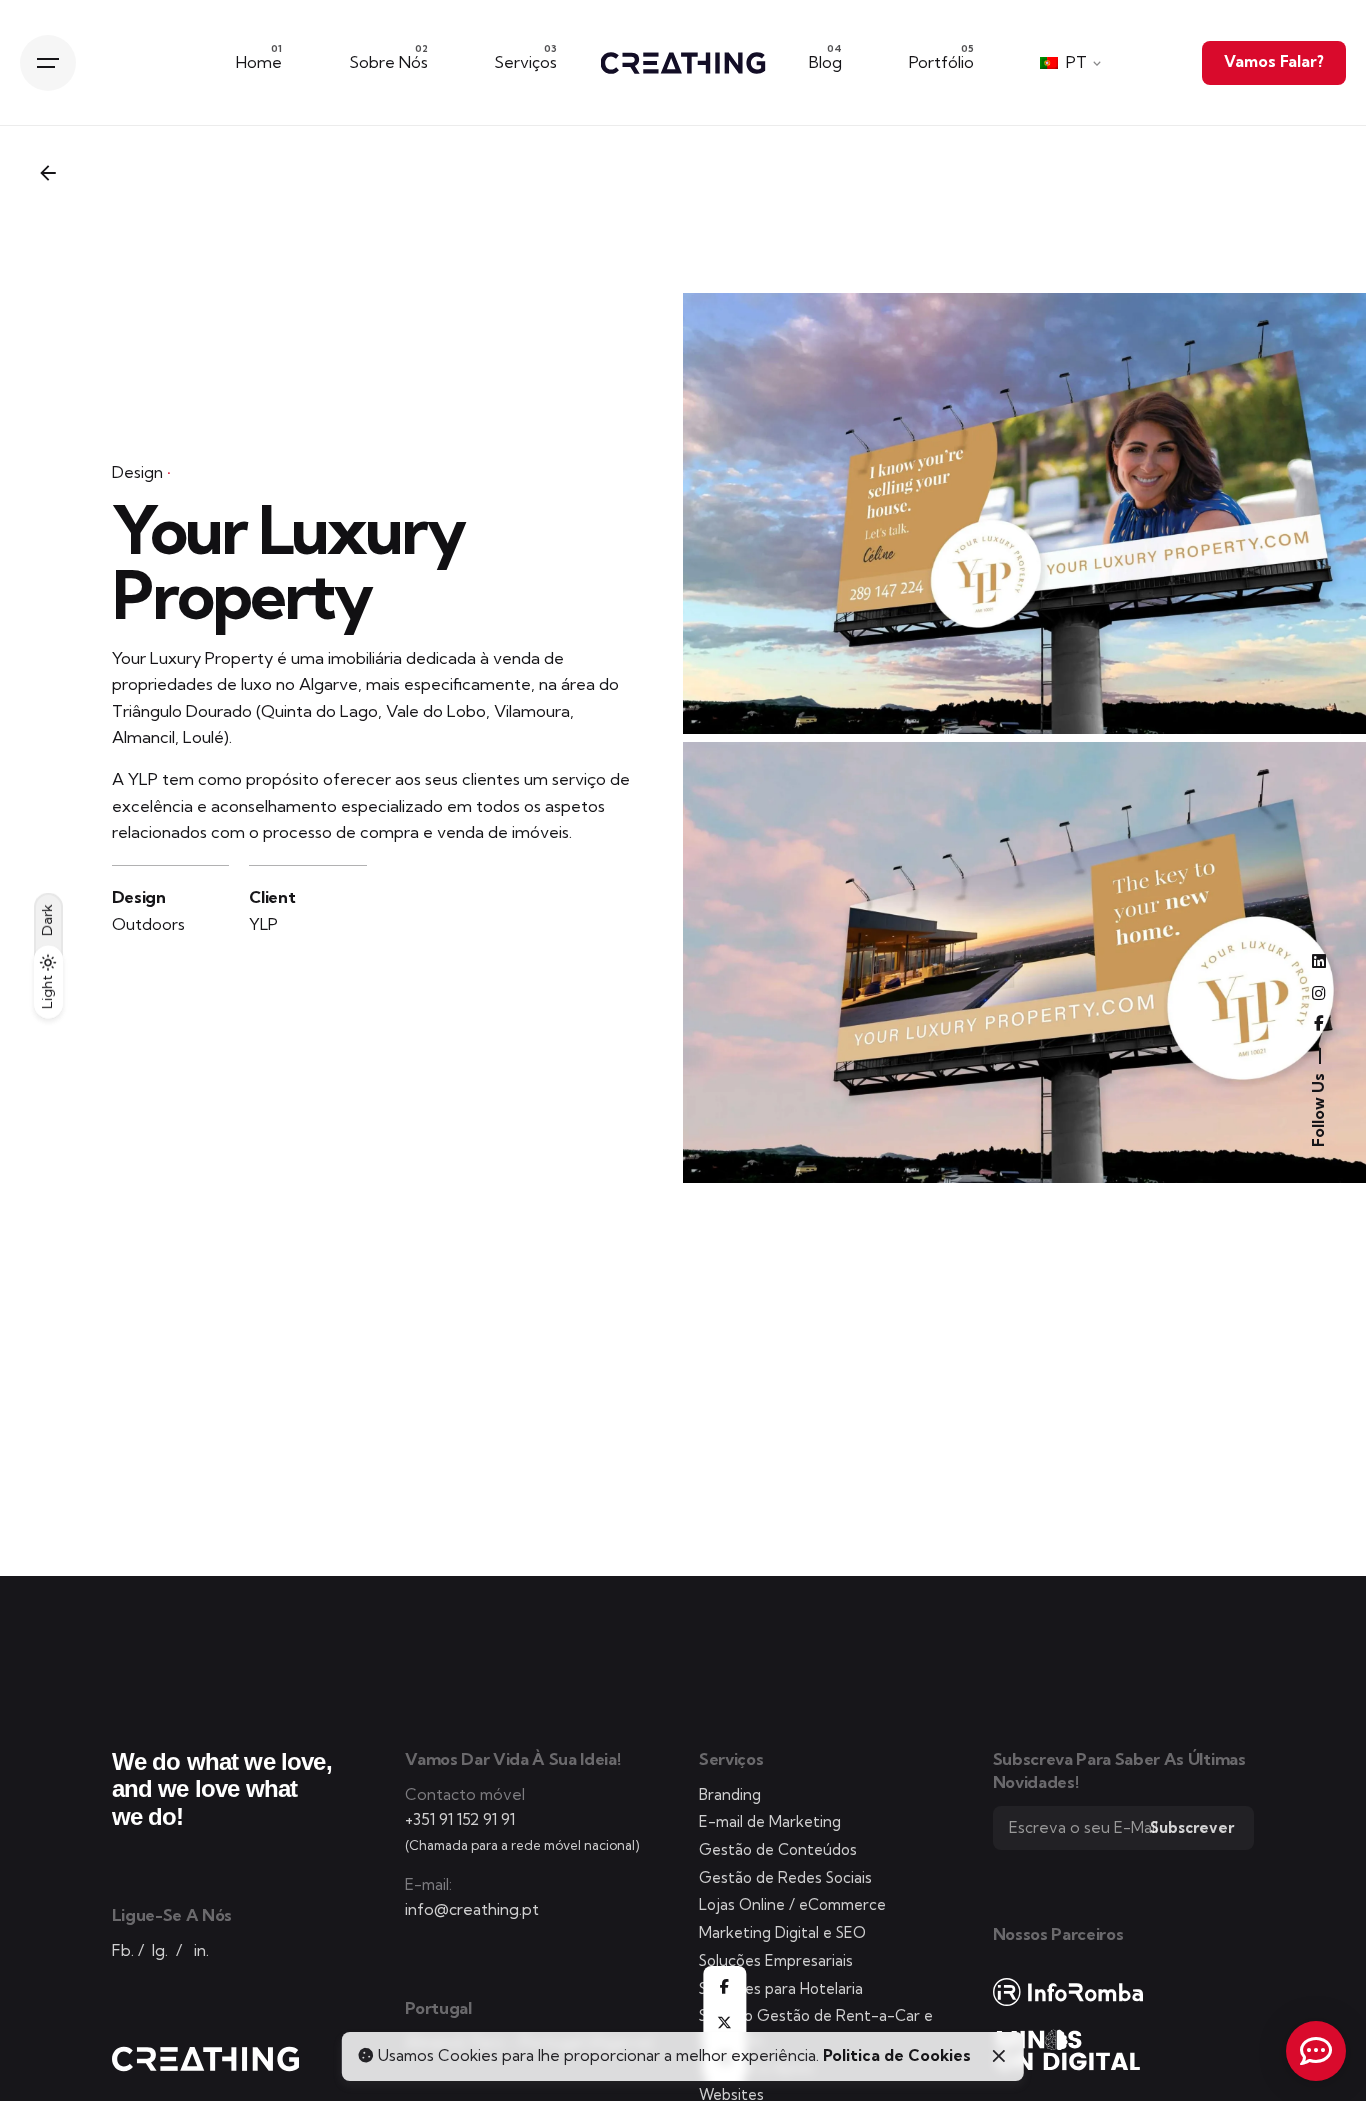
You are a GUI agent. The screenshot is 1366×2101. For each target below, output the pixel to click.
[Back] (48, 173)
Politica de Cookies (897, 2055)
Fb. (123, 1950)
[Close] (999, 2056)
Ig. (160, 1950)
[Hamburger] (48, 63)
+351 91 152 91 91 (460, 1819)
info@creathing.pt (472, 1909)
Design (137, 472)
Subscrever (1192, 1827)
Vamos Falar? (1274, 61)
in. (201, 1950)
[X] (725, 2023)
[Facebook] (725, 1987)
